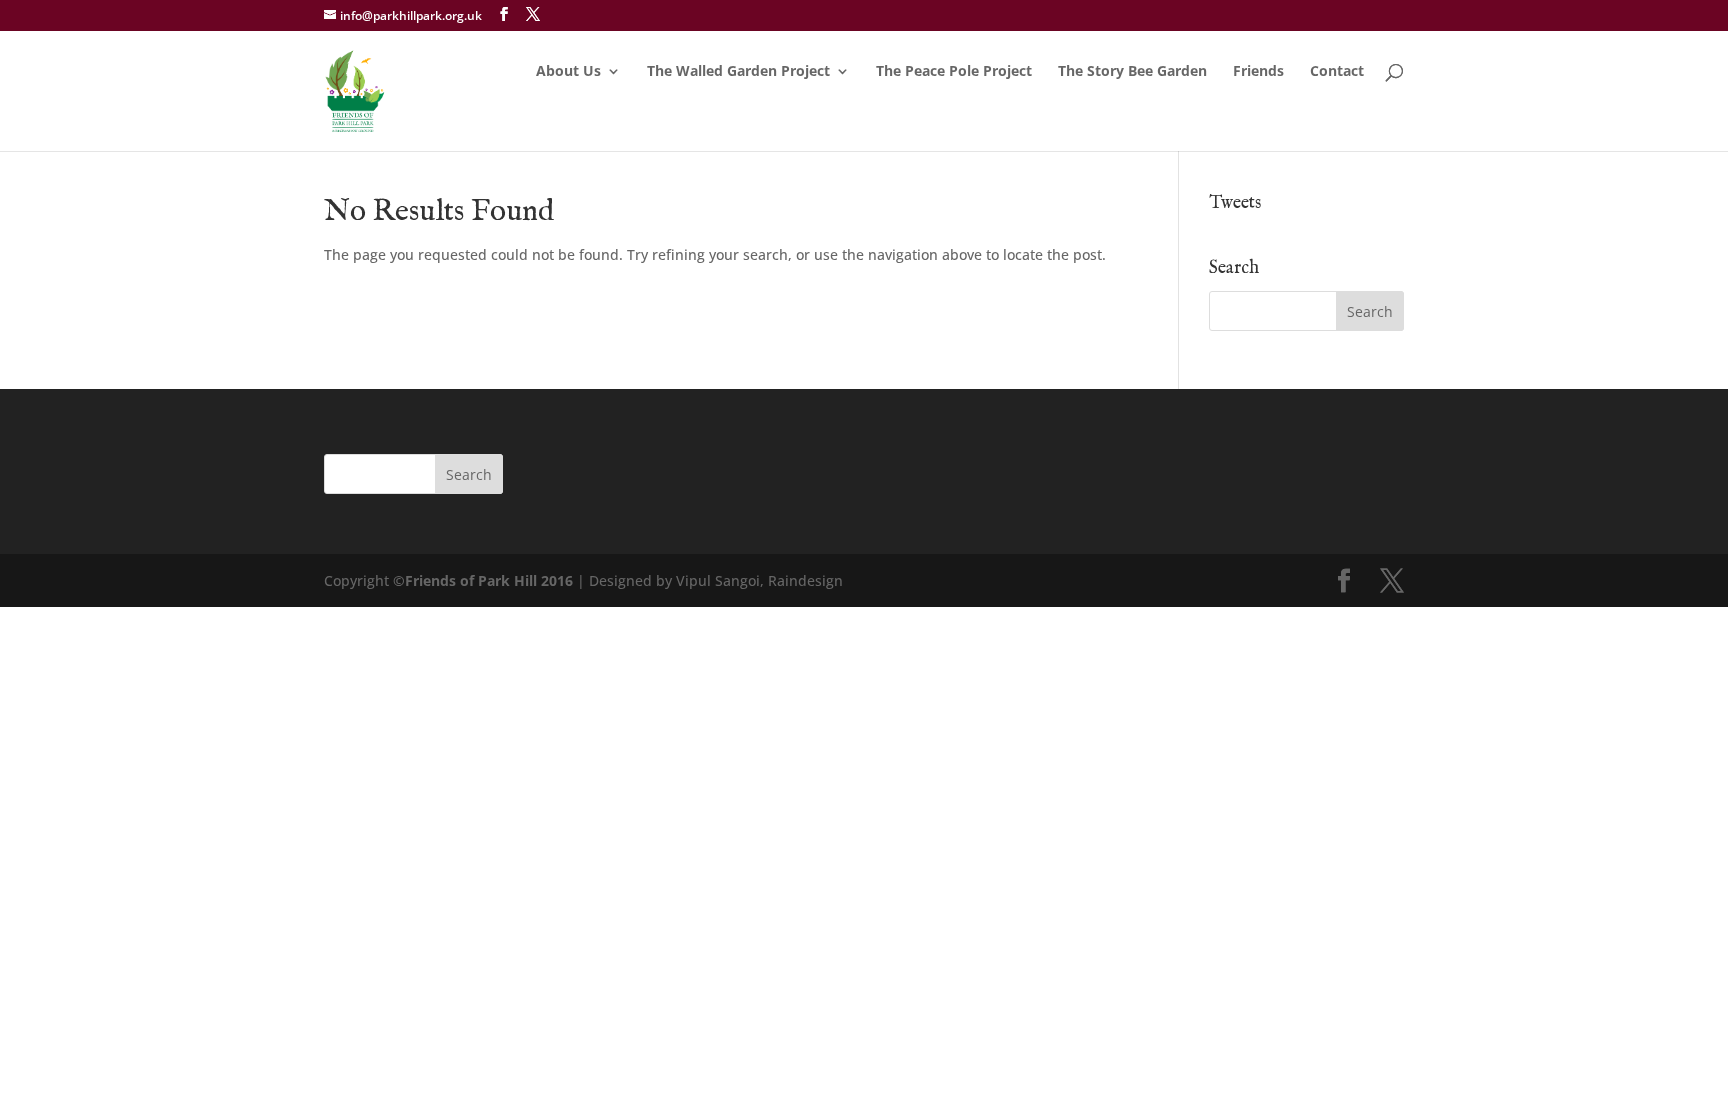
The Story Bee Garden (1132, 72)
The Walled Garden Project (738, 72)
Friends (1258, 72)
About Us (568, 72)
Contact (1337, 72)
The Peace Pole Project (954, 72)
